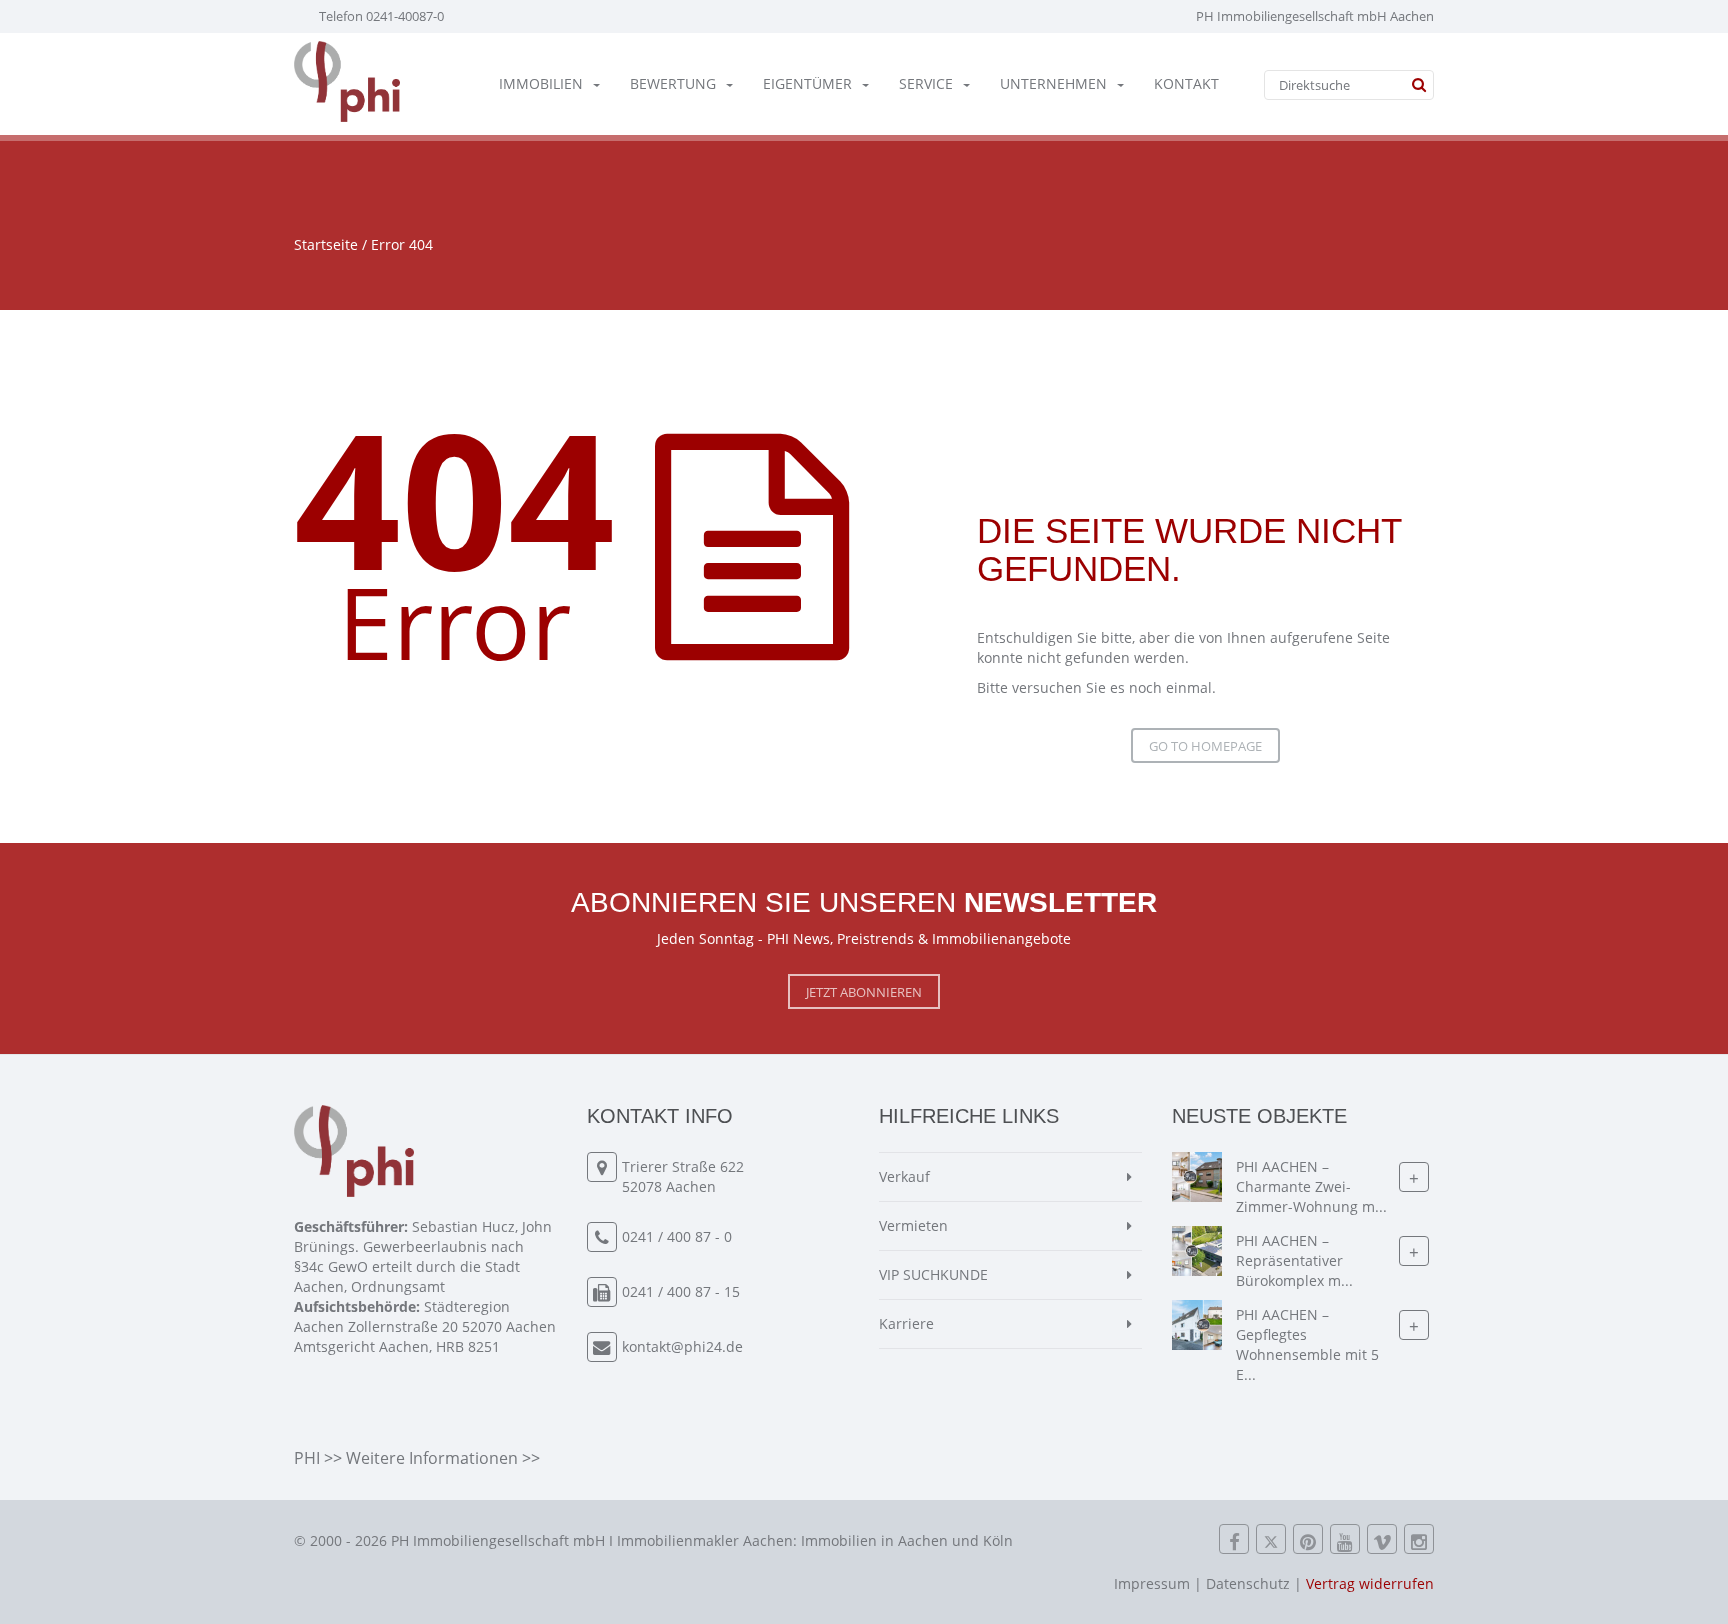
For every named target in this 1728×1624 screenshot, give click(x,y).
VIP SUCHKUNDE (933, 1274)
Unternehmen (1053, 83)
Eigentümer (807, 83)
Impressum (1152, 1583)
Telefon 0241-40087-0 (381, 16)
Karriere (906, 1323)
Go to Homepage (1205, 746)
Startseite (326, 244)
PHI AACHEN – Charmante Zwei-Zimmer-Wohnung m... (1311, 1186)
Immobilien (541, 83)
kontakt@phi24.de (682, 1346)
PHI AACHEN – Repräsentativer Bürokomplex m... (1294, 1260)
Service (926, 83)
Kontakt (1186, 83)
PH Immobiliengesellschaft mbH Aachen (1315, 16)
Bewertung (673, 83)
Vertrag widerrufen (1370, 1583)
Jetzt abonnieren (864, 992)
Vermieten (913, 1225)
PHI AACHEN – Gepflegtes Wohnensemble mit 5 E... (1307, 1344)
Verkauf (904, 1176)
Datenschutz (1248, 1583)
